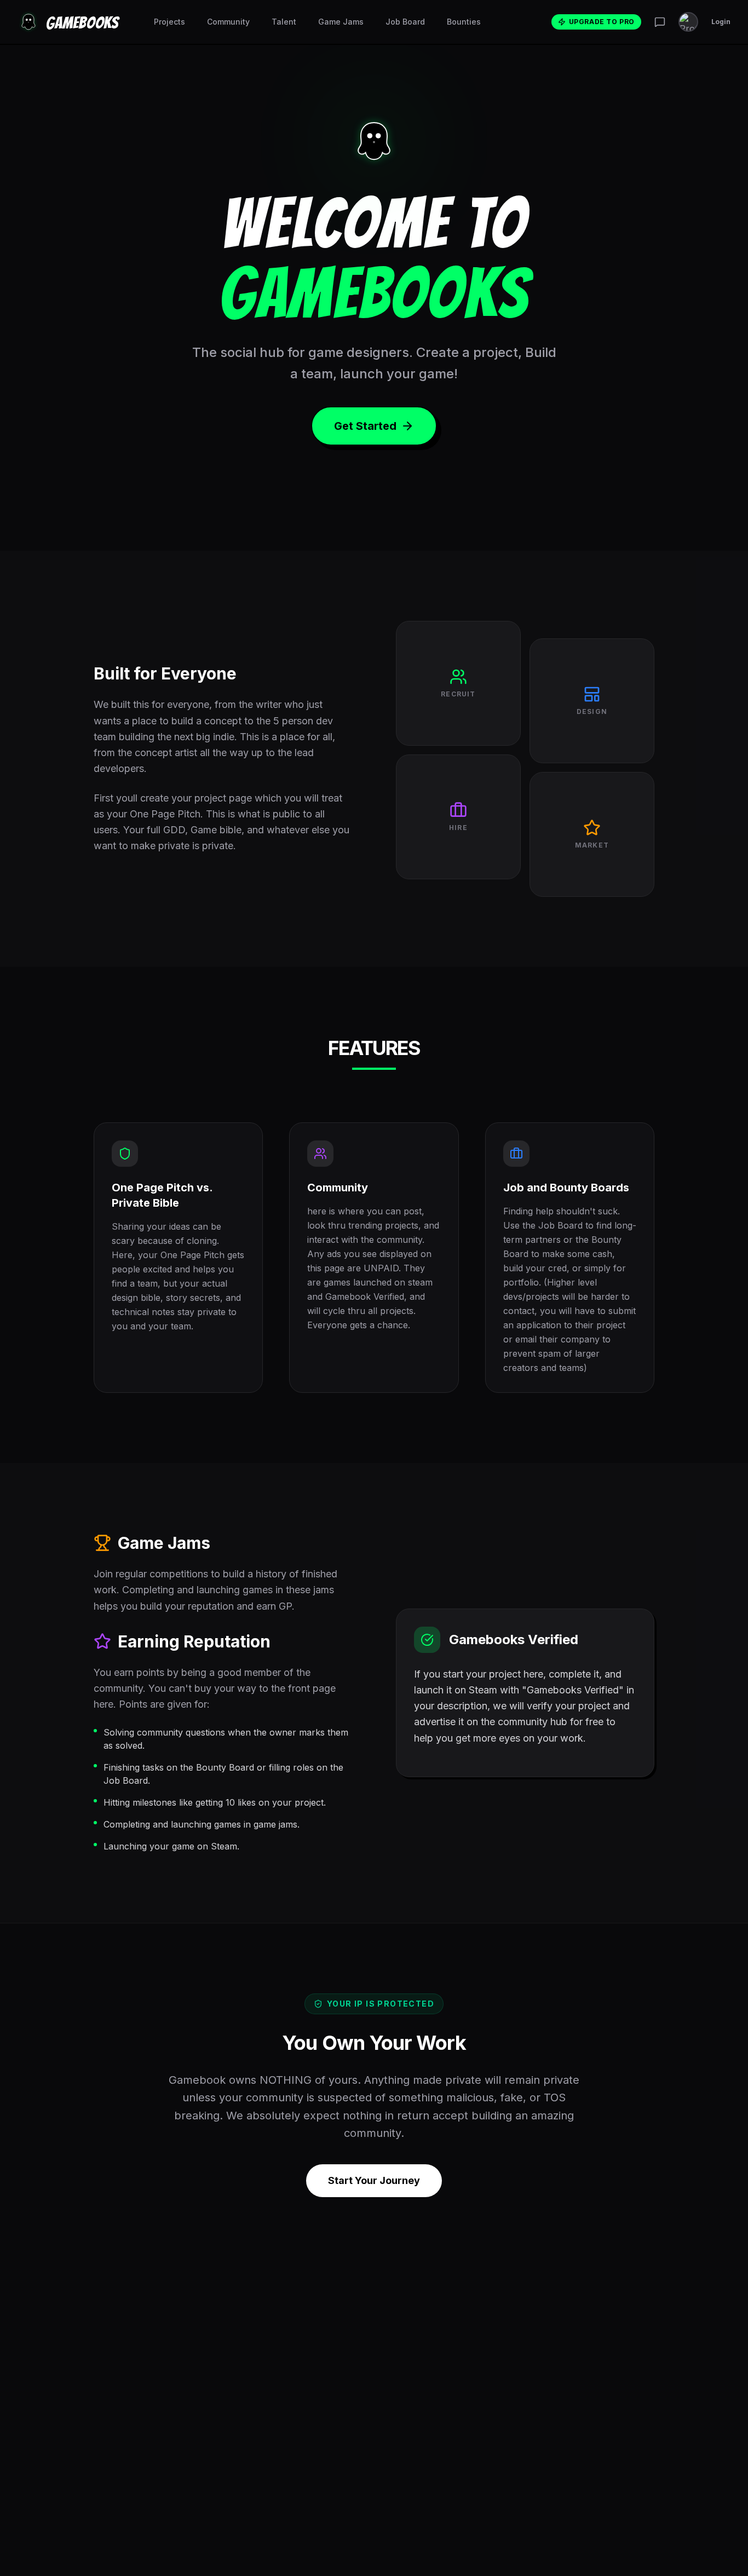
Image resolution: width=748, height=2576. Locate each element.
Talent (284, 22)
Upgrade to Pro (602, 22)
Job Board (405, 22)
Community (228, 22)
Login (721, 22)
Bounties (464, 22)
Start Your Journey (374, 2180)
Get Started (365, 426)
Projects (169, 22)
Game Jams (341, 22)
